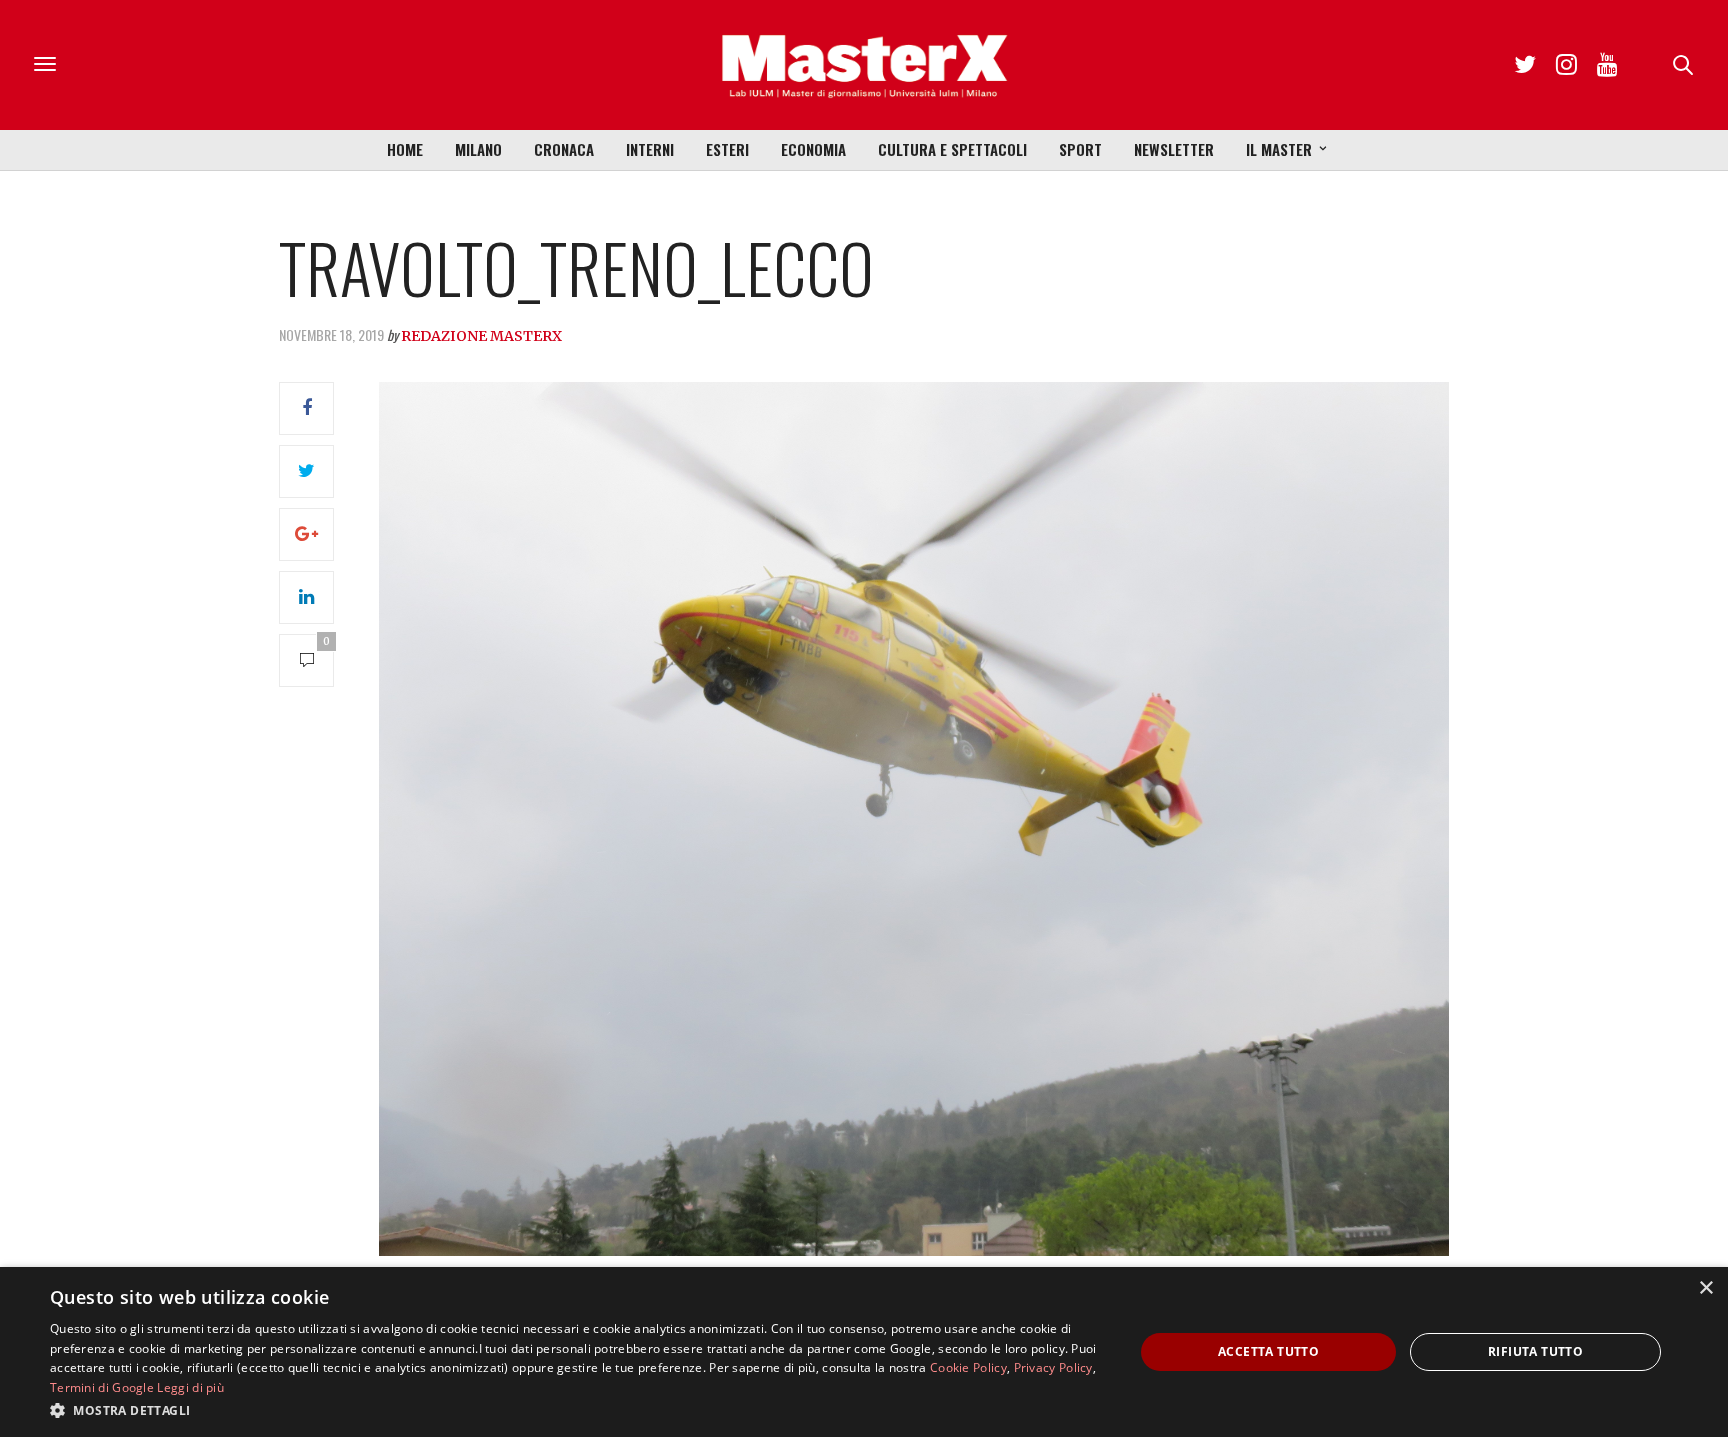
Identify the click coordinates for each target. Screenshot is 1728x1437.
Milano (478, 149)
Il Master (1279, 149)
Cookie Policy (968, 1367)
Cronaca (564, 149)
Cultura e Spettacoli (952, 149)
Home (405, 149)
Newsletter (1174, 149)
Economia (813, 149)
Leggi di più (190, 1387)
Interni (650, 149)
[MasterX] (864, 65)
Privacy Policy (1053, 1367)
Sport (1080, 149)
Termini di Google (102, 1387)
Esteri (727, 149)
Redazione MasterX (481, 336)
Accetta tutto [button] (1268, 1351)
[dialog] (864, 1352)
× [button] (1705, 1288)
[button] (576, 1410)
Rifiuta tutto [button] (1535, 1351)
